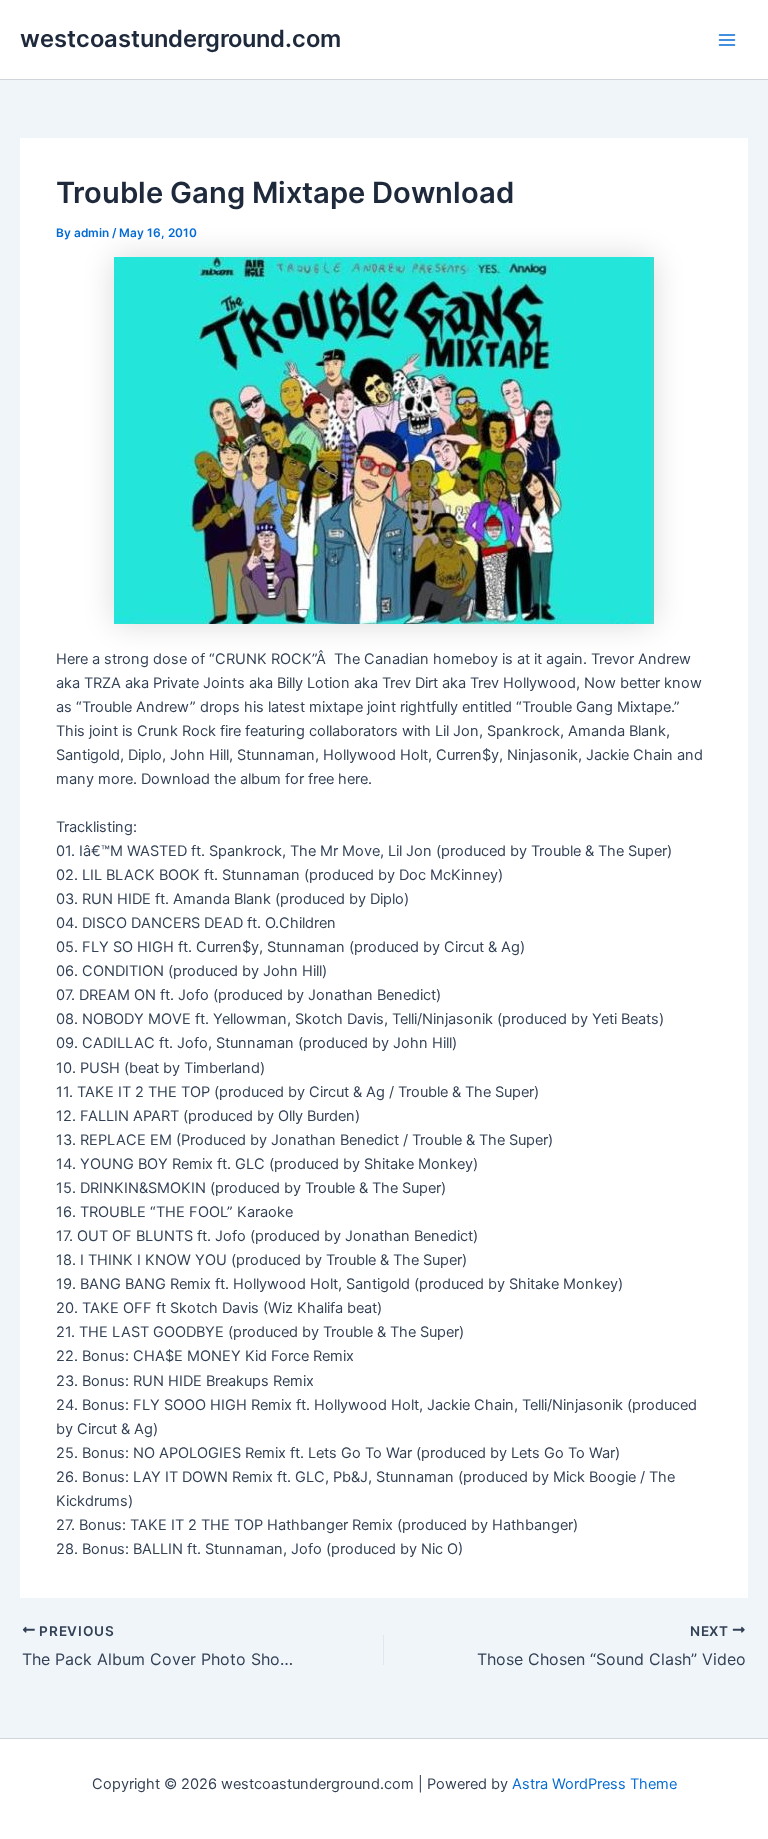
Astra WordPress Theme (594, 1784)
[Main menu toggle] (727, 40)
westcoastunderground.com (180, 38)
